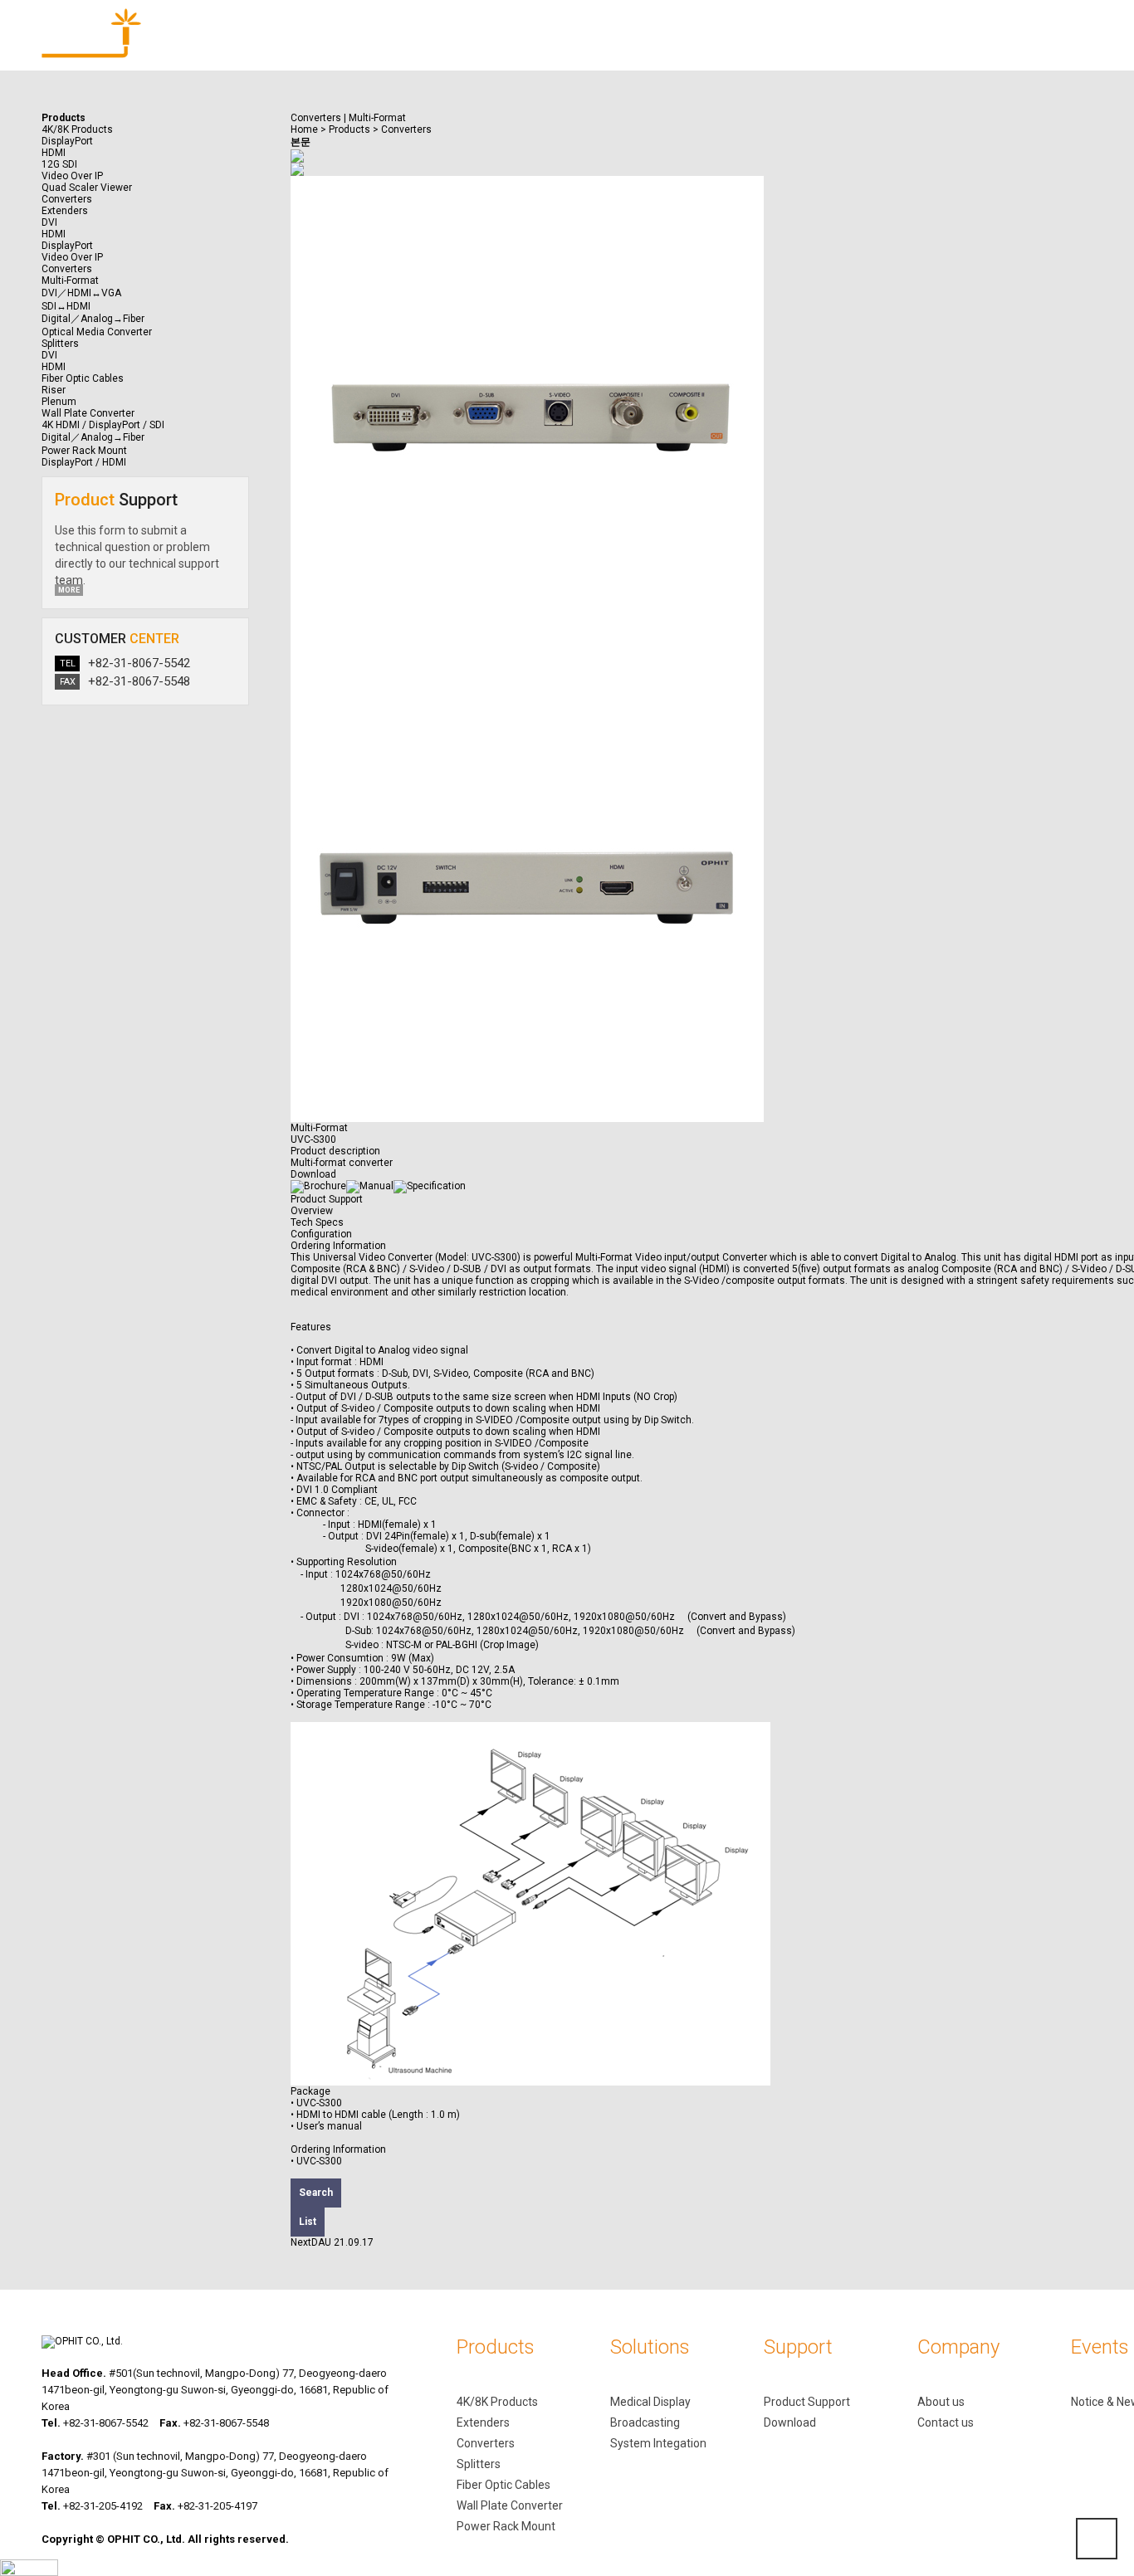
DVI (49, 222)
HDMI (54, 153)
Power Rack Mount (506, 2526)
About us (941, 2402)
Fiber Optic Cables (503, 2485)
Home (304, 129)
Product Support (327, 1199)
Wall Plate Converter (510, 2505)
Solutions (479, 50)
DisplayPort (67, 141)
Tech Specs (317, 1222)
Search (316, 2193)
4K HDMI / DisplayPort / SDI (103, 425)
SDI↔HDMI (66, 306)
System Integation (658, 2443)
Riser (54, 390)
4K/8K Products (497, 2402)
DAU (321, 2242)
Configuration (321, 1234)
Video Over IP (72, 176)
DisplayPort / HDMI (84, 462)
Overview (312, 1211)
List (308, 2222)
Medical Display (650, 2402)
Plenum (59, 402)
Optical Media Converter (97, 332)
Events (910, 50)
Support (623, 50)
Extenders (483, 2422)
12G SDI (59, 164)
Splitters (479, 2464)
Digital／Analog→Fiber (93, 319)
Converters (67, 199)
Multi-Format (70, 281)
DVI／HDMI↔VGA (81, 293)
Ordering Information (338, 1246)
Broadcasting (645, 2422)
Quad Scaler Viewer (87, 188)
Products (335, 50)
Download (790, 2422)
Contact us (946, 2422)
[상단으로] (1097, 2539)
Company (767, 50)
